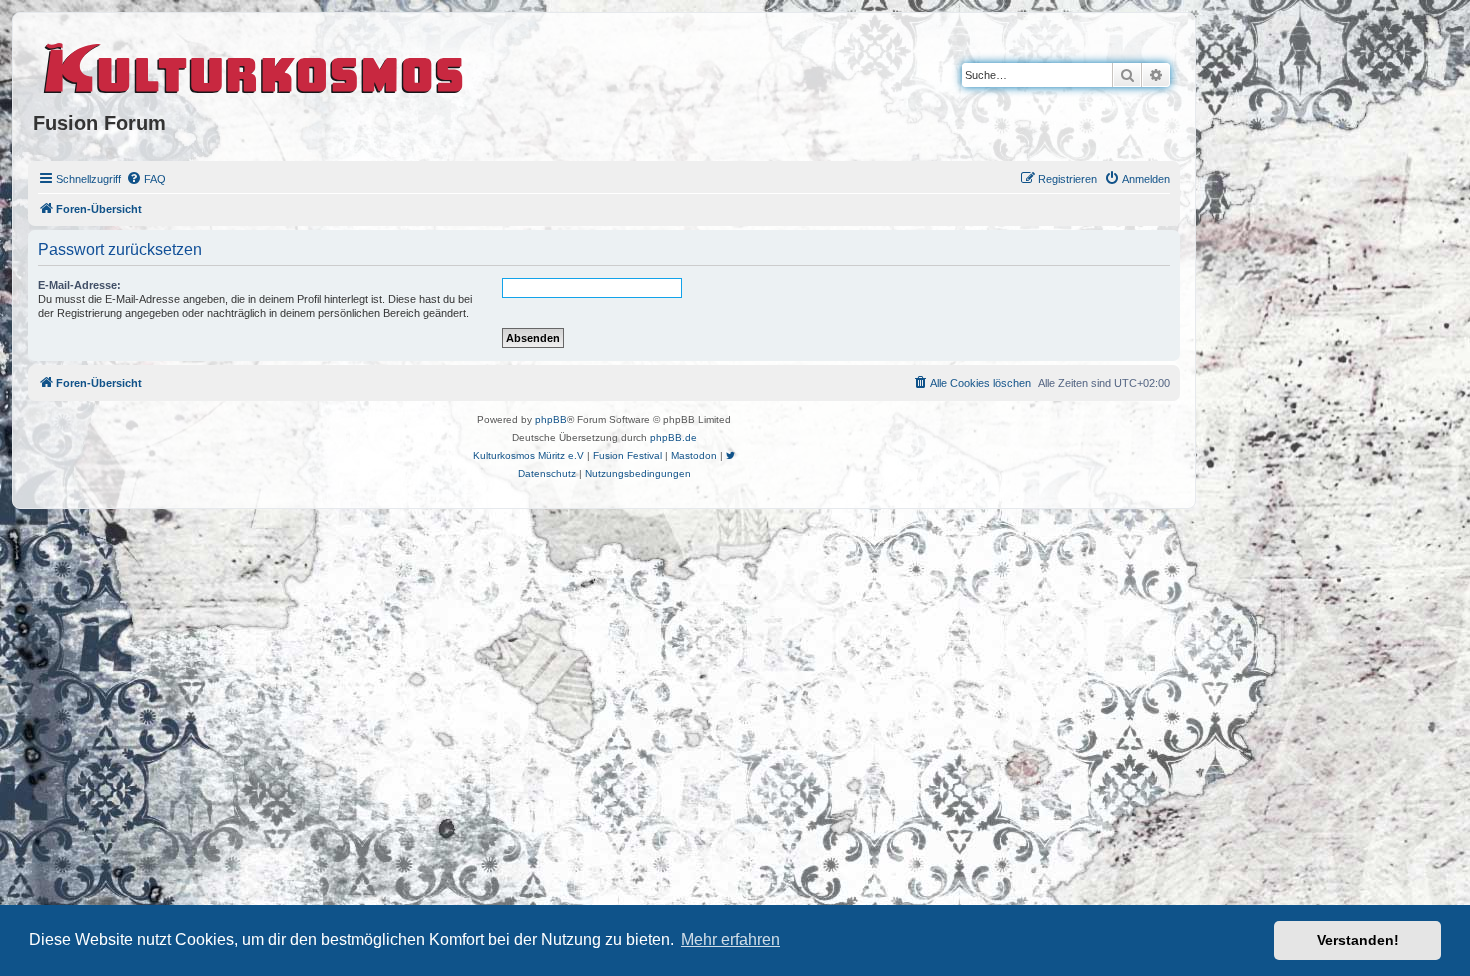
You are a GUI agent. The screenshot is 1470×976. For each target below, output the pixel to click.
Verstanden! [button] (1358, 940)
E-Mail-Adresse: (79, 285)
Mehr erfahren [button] (730, 939)
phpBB (551, 419)
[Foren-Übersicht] (254, 65)
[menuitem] (146, 179)
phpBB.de (673, 437)
